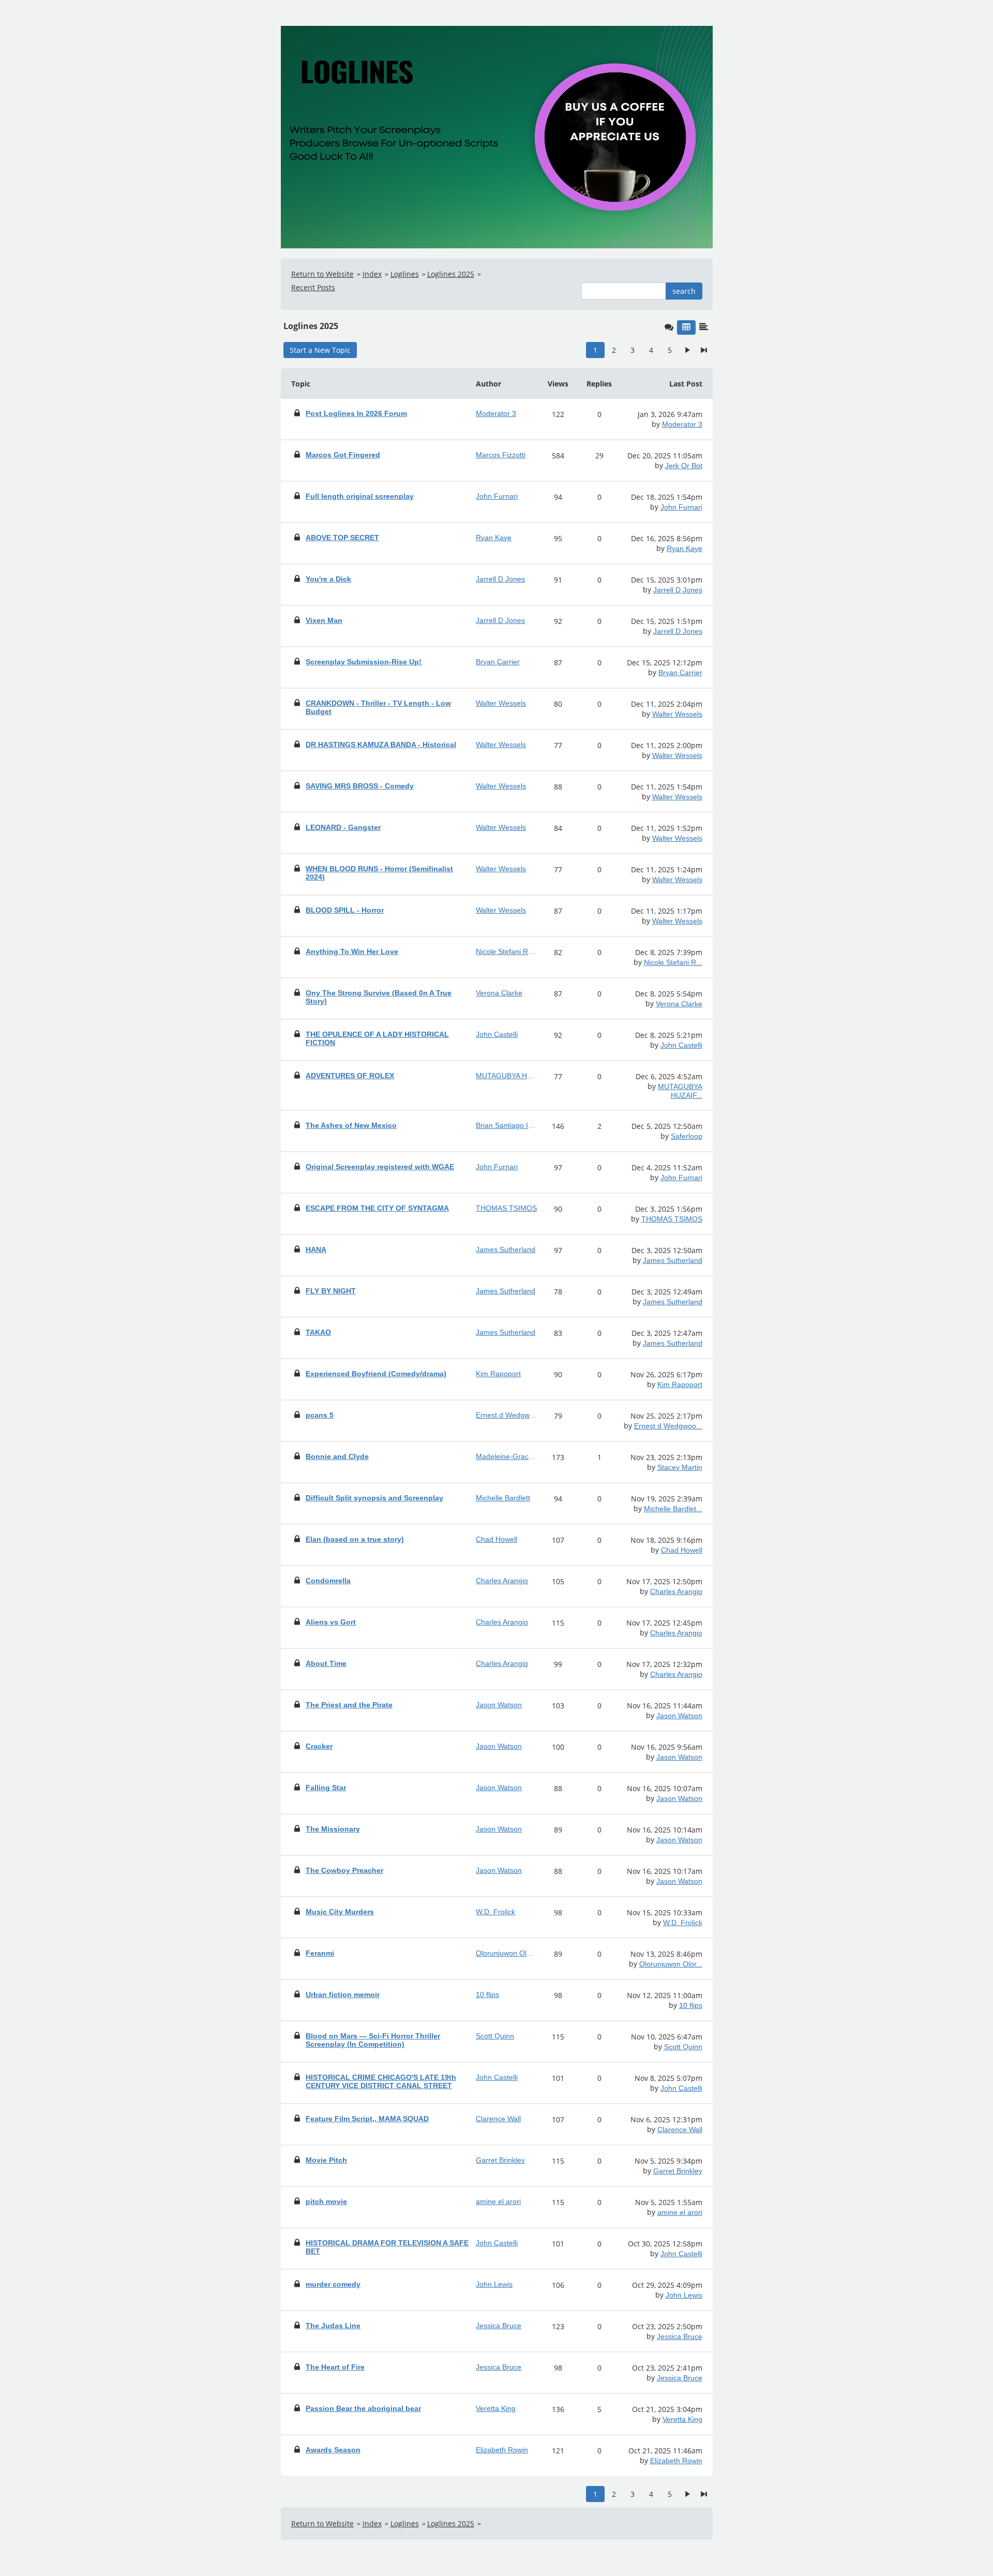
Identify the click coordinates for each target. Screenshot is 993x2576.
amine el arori (680, 2212)
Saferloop (687, 1136)
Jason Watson (679, 1716)
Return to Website (322, 274)
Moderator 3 (682, 424)
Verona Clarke (679, 1004)
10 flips (691, 2005)
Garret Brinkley (678, 2171)
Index (372, 274)
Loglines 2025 (451, 274)
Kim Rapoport (680, 1384)
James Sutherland (673, 1260)
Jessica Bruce (680, 2336)
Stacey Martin (680, 1467)
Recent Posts (313, 287)
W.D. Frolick (683, 1923)
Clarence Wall (680, 2130)
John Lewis (684, 2295)
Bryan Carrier (680, 673)
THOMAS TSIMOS (672, 1219)
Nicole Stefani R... (673, 962)
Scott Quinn (683, 2047)
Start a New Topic (320, 350)
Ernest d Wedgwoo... (668, 1426)
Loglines (405, 274)
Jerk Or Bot (684, 466)
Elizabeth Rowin (676, 2461)
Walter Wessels (677, 714)
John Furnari (681, 507)
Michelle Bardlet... (673, 1509)
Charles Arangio (676, 1591)
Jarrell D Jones (678, 590)
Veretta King (682, 2419)
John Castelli (681, 1045)
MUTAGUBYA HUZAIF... (680, 1091)
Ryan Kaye (684, 548)
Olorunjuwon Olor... (671, 1964)
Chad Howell (682, 1550)
